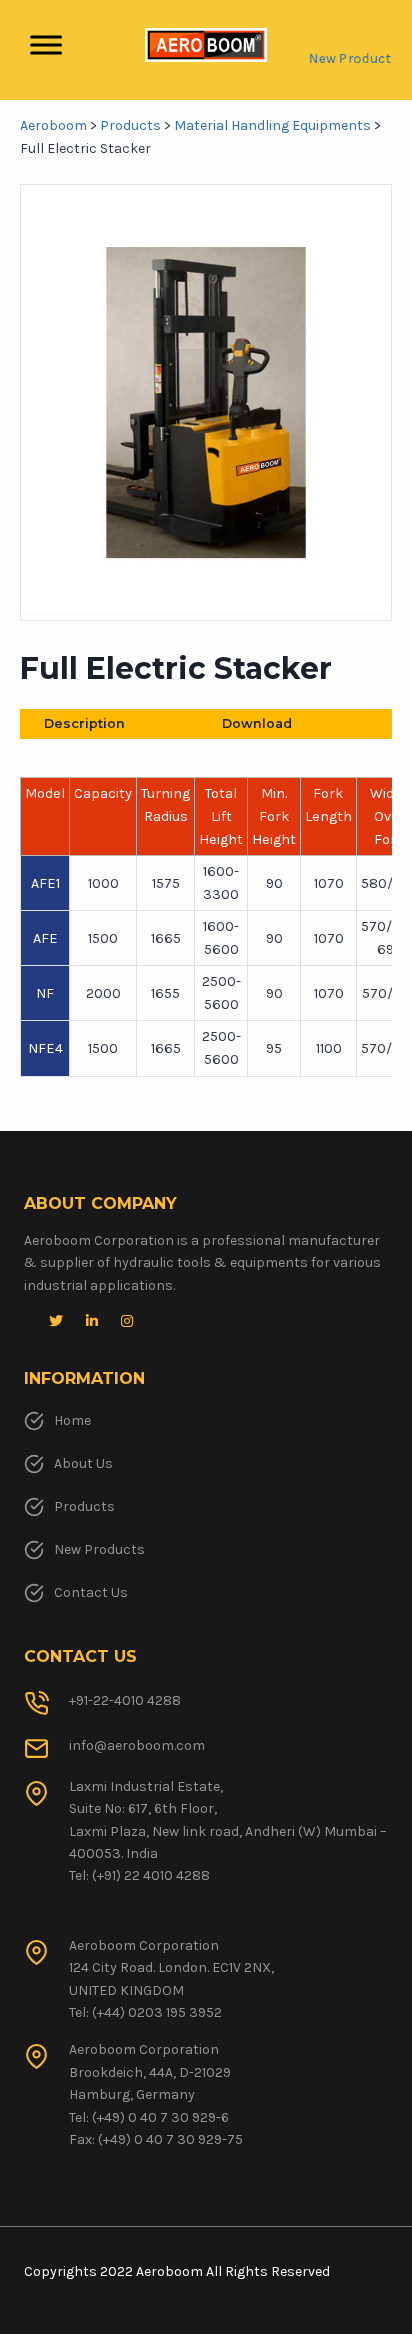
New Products (99, 1549)
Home (72, 1420)
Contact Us (91, 1592)
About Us (83, 1463)
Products (84, 1506)
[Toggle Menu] (46, 45)
